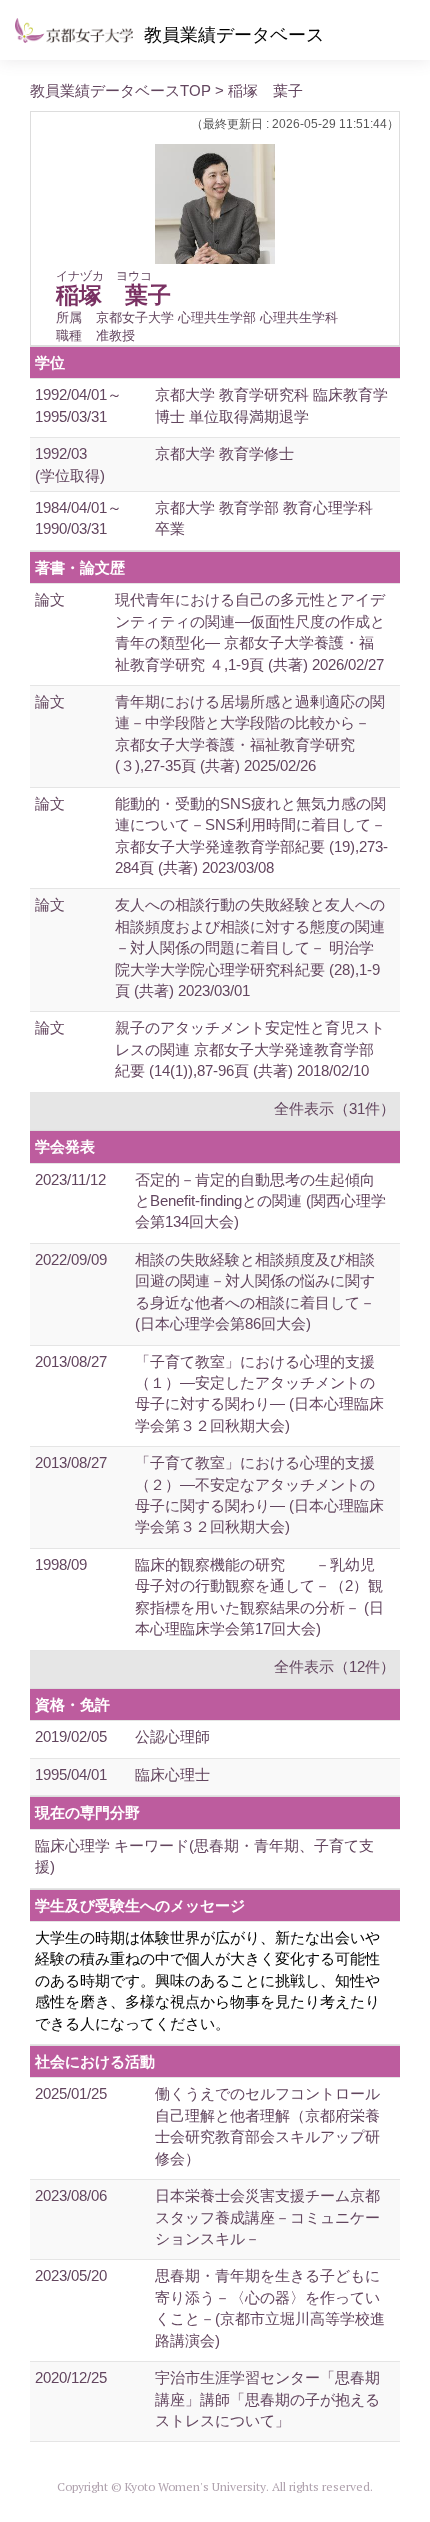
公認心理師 (172, 1736)
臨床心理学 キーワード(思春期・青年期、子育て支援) (204, 1856)
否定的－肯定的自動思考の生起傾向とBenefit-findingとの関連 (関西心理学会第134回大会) (260, 1201)
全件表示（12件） (334, 1666)
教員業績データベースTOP (120, 90)
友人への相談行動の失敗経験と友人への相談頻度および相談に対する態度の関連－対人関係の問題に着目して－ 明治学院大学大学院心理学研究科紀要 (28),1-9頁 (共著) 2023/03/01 (250, 947)
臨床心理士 (172, 1774)
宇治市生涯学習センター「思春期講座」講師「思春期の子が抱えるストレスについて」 (267, 2399)
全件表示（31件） (334, 1108)
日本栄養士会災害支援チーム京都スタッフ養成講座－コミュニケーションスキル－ (267, 2217)
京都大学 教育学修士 (224, 453)
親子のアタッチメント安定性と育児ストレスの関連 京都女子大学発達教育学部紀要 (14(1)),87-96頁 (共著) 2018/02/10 (250, 1049)
